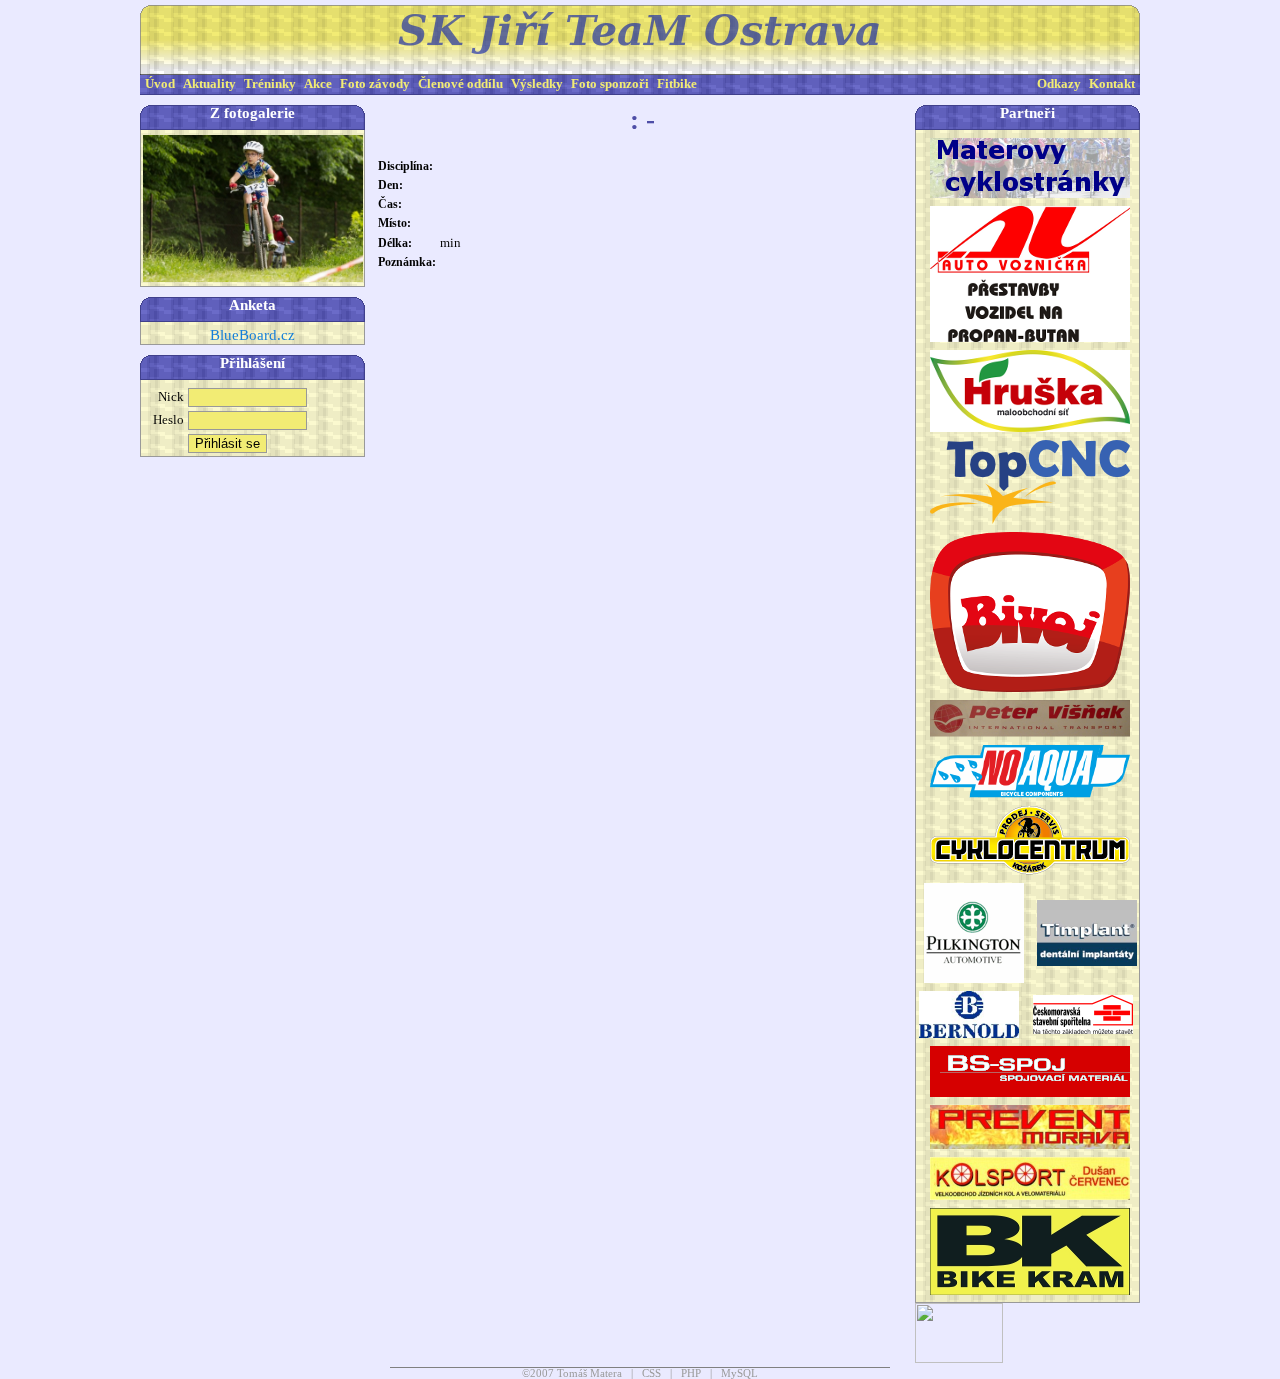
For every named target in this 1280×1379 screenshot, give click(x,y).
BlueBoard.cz (252, 335)
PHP (691, 1373)
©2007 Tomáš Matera (572, 1373)
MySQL (739, 1373)
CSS (651, 1373)
